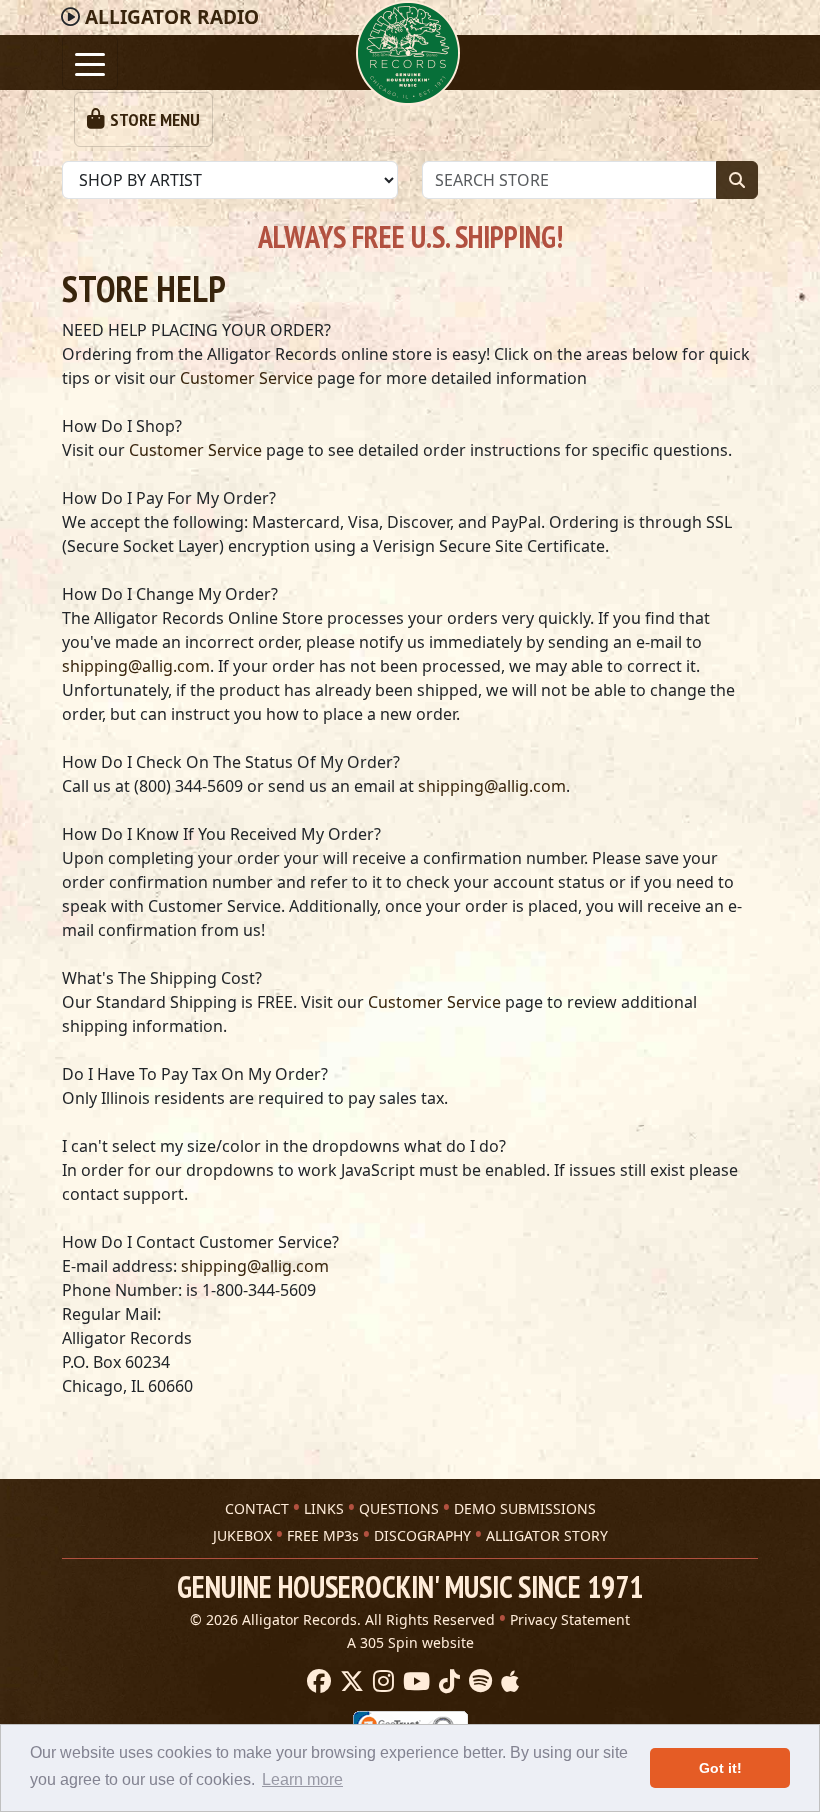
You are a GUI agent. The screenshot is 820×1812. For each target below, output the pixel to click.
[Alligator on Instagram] (381, 1682)
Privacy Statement (570, 1619)
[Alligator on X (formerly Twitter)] (349, 1682)
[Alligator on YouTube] (414, 1682)
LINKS (324, 1508)
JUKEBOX (242, 1535)
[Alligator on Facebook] (316, 1682)
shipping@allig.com (136, 666)
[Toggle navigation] (90, 62)
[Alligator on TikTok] (447, 1682)
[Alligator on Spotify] (478, 1682)
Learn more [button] (302, 1779)
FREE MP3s (323, 1535)
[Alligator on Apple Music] (507, 1682)
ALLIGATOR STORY (547, 1535)
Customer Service (246, 378)
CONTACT (257, 1508)
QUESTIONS (399, 1508)
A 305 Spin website (410, 1642)
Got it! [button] (720, 1768)
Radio (172, 17)
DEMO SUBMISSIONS (525, 1508)
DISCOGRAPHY (422, 1535)
